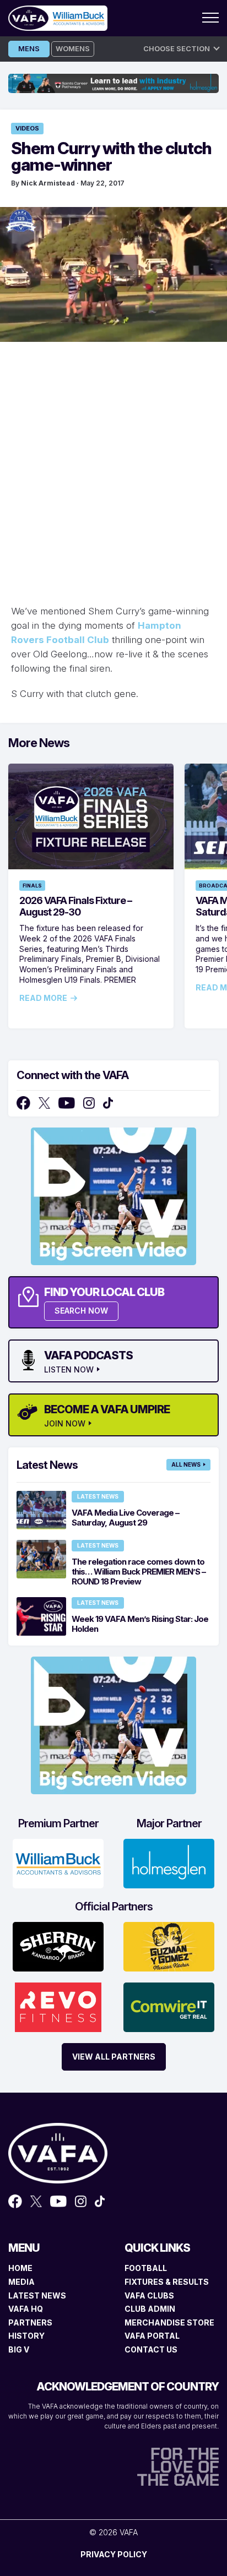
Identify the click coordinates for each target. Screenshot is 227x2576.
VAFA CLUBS (149, 2295)
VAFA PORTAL (152, 2336)
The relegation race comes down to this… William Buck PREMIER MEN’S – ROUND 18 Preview (139, 1572)
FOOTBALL (146, 2268)
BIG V (19, 2349)
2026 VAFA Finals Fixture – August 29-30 (75, 906)
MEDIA (21, 2282)
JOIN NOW (65, 1424)
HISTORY (26, 2336)
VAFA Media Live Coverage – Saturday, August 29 (125, 1518)
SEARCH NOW (81, 1311)
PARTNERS (30, 2322)
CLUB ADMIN (150, 2309)
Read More (43, 998)
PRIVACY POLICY (114, 2554)
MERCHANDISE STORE (169, 2322)
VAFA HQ (26, 2309)
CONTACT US (151, 2349)
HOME (20, 2268)
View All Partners (114, 2057)
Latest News (98, 1496)
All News (186, 1464)
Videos (27, 128)
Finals (32, 886)
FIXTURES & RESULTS (167, 2282)
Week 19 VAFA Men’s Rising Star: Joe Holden (140, 1624)
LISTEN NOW (69, 1370)
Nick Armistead (48, 183)
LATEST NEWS (37, 2295)
